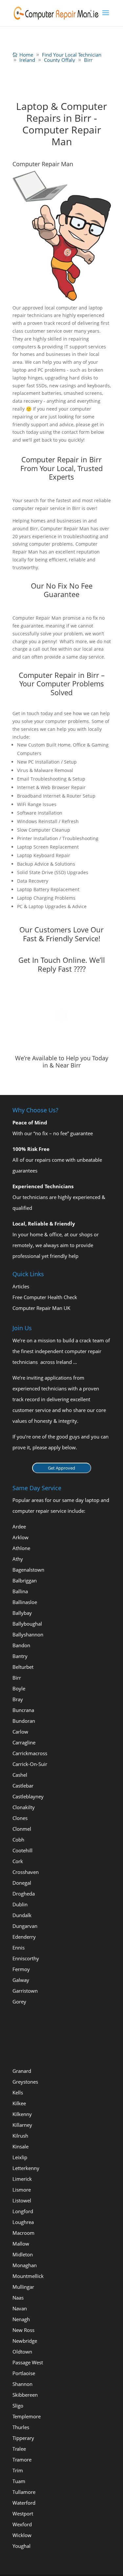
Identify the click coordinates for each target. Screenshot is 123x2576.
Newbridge (25, 2341)
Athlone (21, 1548)
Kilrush (20, 2136)
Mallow (21, 2244)
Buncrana (23, 1710)
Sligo (18, 2406)
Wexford (22, 2524)
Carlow (20, 1732)
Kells (18, 2092)
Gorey (19, 2002)
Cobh (18, 1840)
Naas (18, 2298)
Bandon (21, 1645)
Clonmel (22, 1829)
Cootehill (22, 1850)
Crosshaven (26, 1872)
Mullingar (23, 2287)
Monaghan (25, 2265)
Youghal (21, 2546)
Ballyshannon (28, 1634)
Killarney (22, 2125)
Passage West (28, 2362)
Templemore (27, 2416)
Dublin (20, 1904)
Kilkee (19, 2103)
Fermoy (21, 1969)
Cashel (20, 1775)
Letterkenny (26, 2168)
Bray (18, 1699)
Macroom (23, 2233)
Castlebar (23, 1786)
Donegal (22, 1883)
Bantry (20, 1656)
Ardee (19, 1526)
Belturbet (23, 1667)
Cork (18, 1861)
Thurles (21, 2427)
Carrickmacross (30, 1753)
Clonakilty (24, 1807)
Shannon (22, 2384)
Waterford (24, 2503)
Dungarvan (25, 1926)
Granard (22, 2071)
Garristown (25, 1991)
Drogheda (24, 1894)
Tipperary (23, 2438)
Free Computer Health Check (45, 1297)
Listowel (22, 2200)
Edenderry (24, 1937)
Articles (21, 1286)
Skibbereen (25, 2395)
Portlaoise (24, 2373)
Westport (23, 2514)
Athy (18, 1559)
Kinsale (20, 2146)
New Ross (23, 2330)
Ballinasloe (25, 1602)
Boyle (19, 1688)
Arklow (20, 1537)
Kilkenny (22, 2114)
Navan (20, 2308)
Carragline (24, 1742)
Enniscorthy (26, 1958)
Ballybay (22, 1613)
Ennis (19, 1948)
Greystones (25, 2082)
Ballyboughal (27, 1624)
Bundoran (24, 1721)
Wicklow (22, 2535)
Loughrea (23, 2222)
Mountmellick (28, 2276)
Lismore (22, 2190)
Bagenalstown (28, 1570)
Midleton (23, 2254)
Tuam (19, 2481)
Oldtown (22, 2352)
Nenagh (21, 2319)
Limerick (22, 2179)
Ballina (20, 1591)
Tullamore (24, 2492)
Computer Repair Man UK (41, 1308)
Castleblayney (28, 1796)
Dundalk (22, 1915)
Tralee (19, 2449)
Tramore (22, 2460)
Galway (21, 1980)
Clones (20, 1818)
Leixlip (20, 2157)
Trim (18, 2470)
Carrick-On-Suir (30, 1764)
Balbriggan (25, 1580)
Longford (23, 2211)
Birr (17, 1678)
